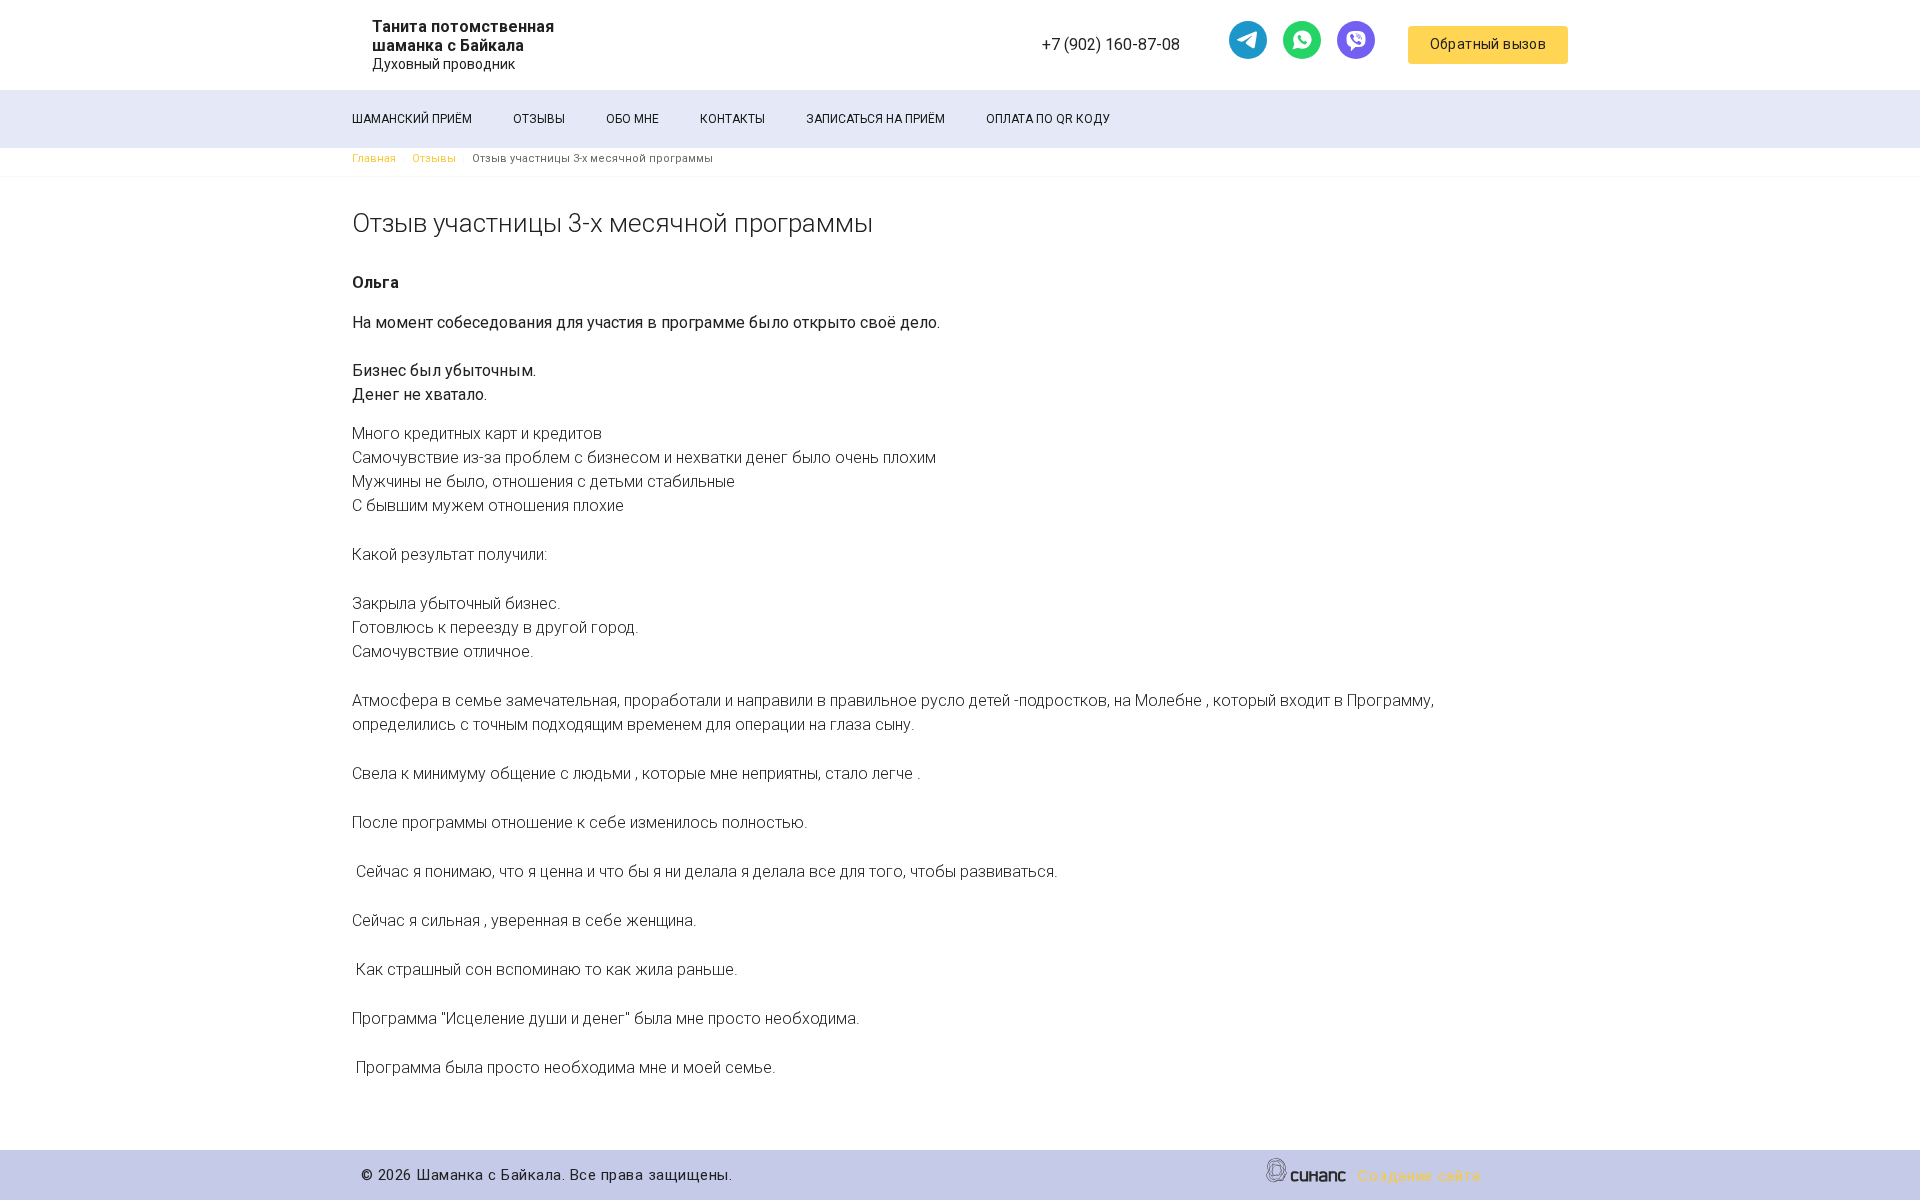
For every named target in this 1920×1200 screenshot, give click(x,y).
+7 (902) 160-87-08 (1111, 44)
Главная (374, 158)
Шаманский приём (412, 119)
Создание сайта (1419, 1176)
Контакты (732, 119)
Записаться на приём (875, 119)
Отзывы (539, 119)
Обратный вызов (1488, 44)
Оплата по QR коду (1048, 119)
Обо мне (632, 119)
